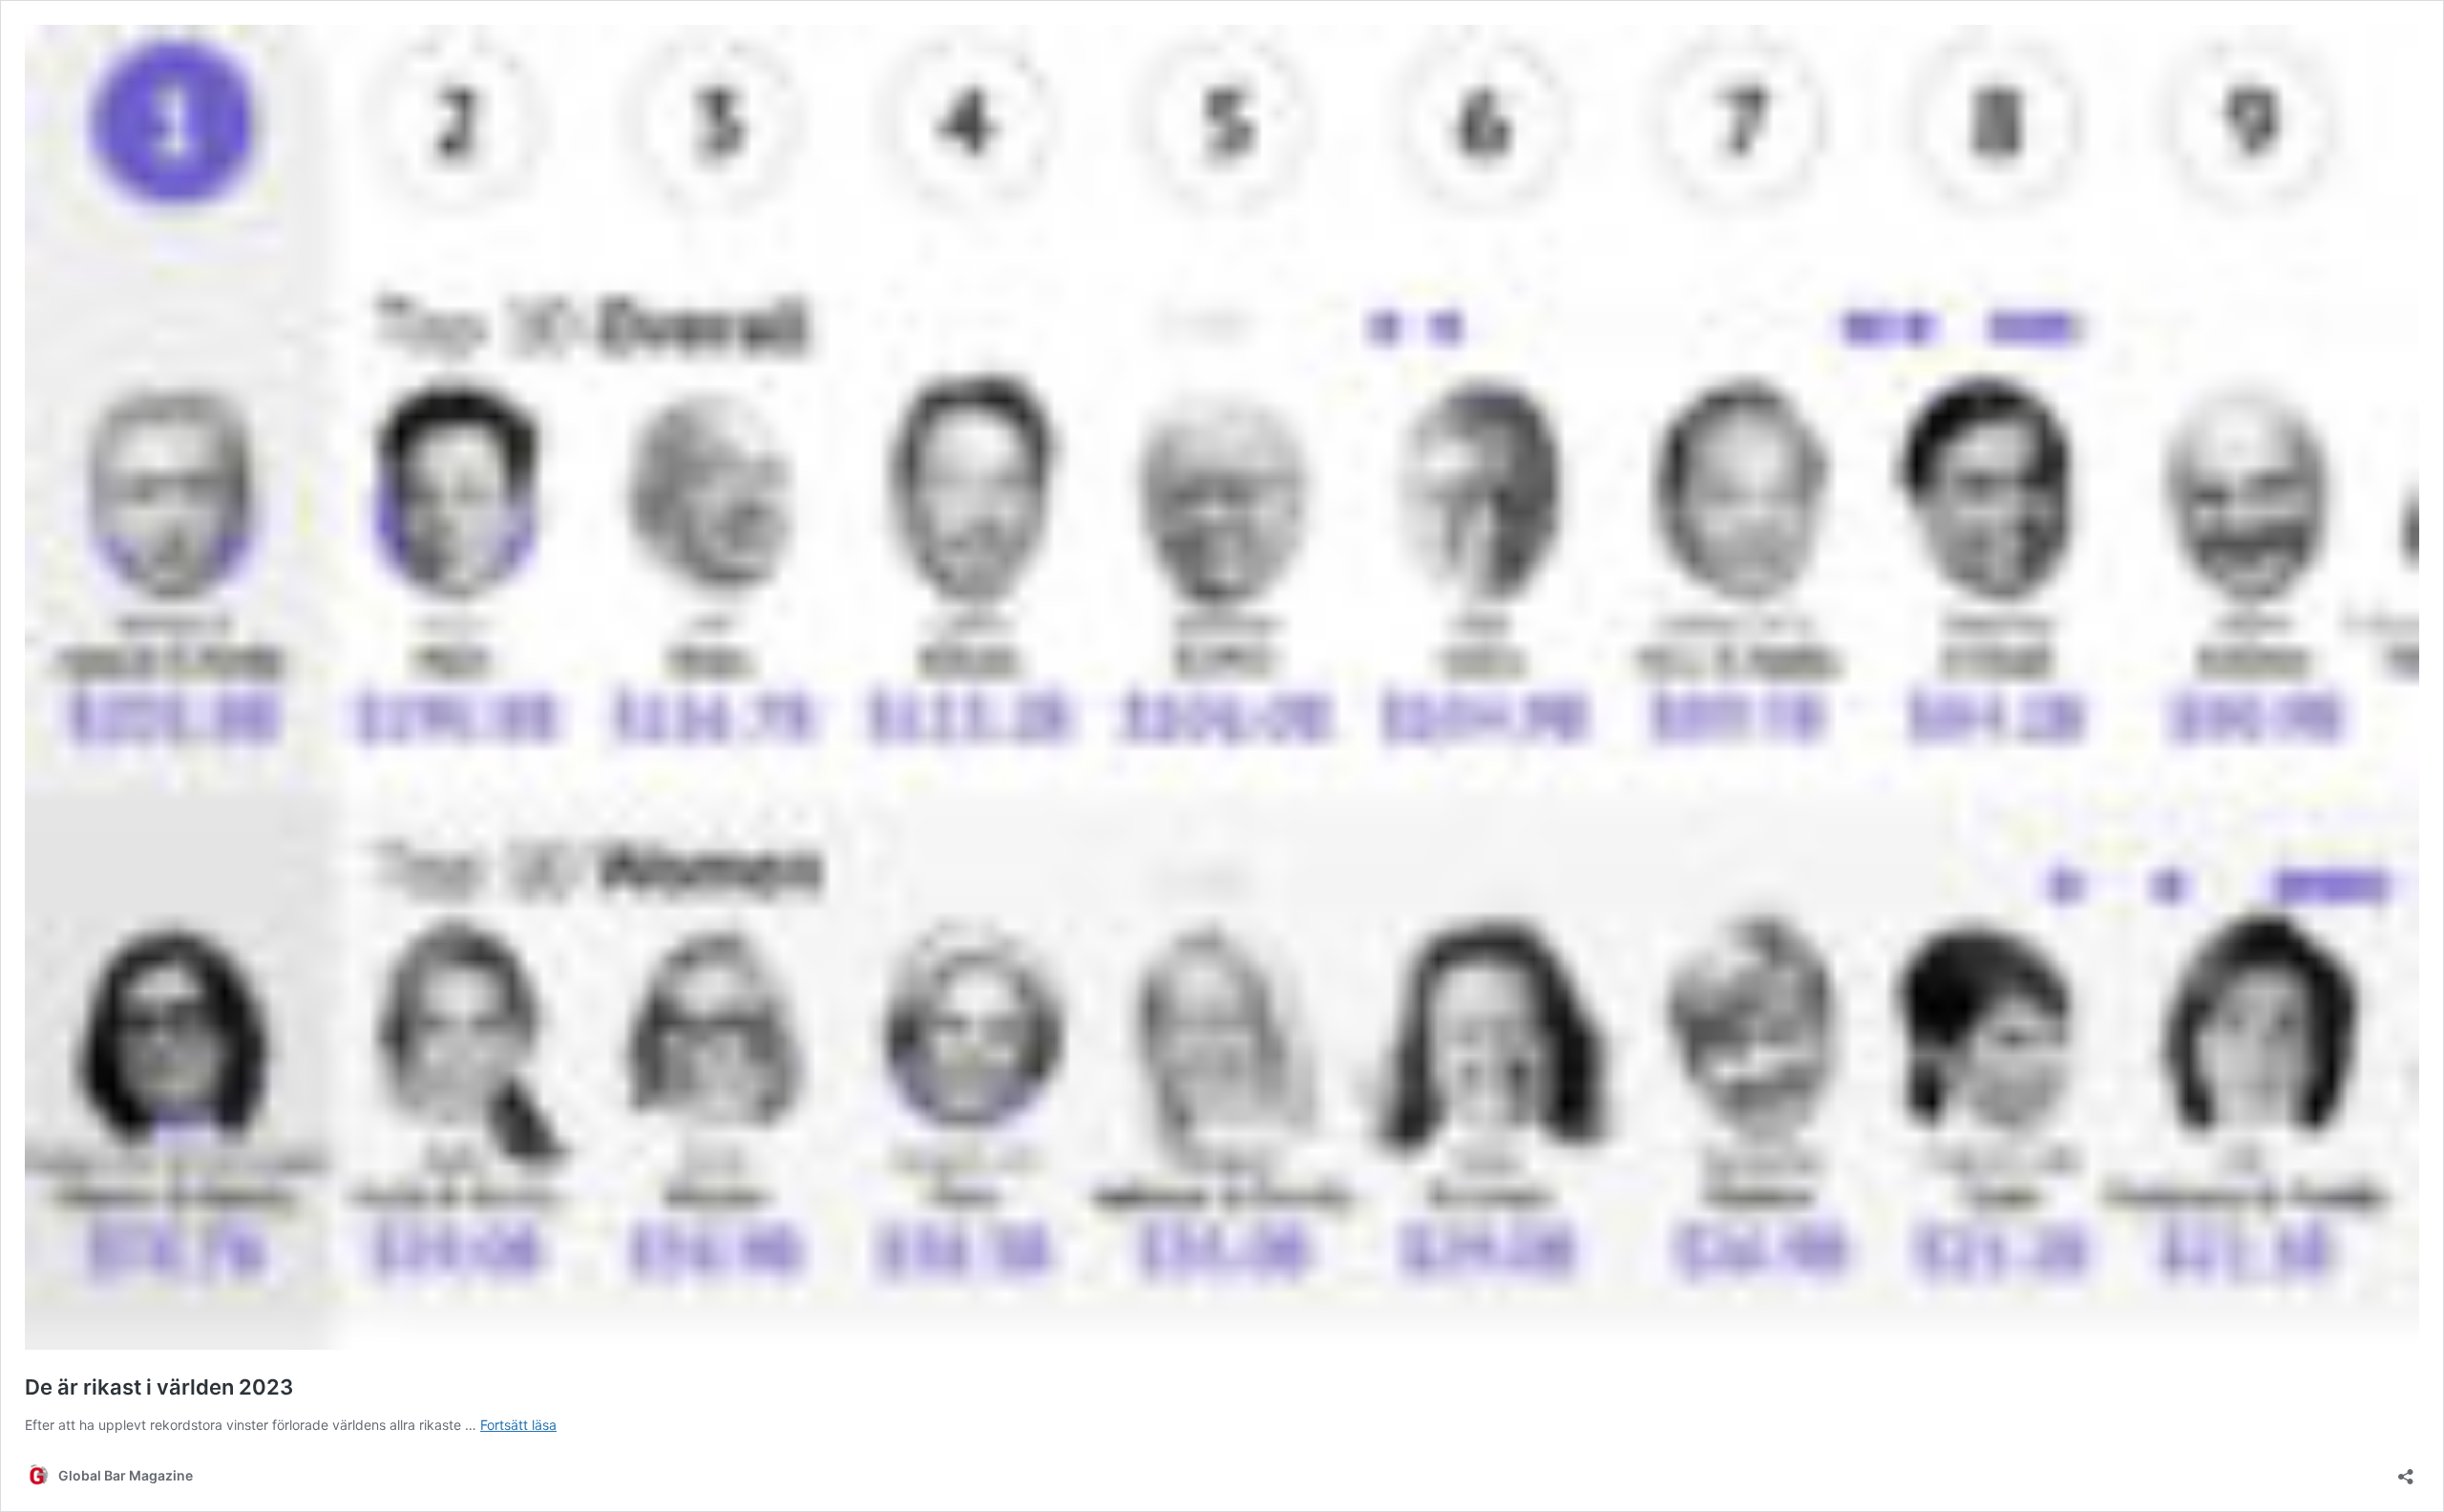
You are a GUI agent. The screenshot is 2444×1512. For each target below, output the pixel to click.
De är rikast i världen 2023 (159, 1387)
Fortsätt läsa (518, 1425)
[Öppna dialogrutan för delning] (2406, 1470)
